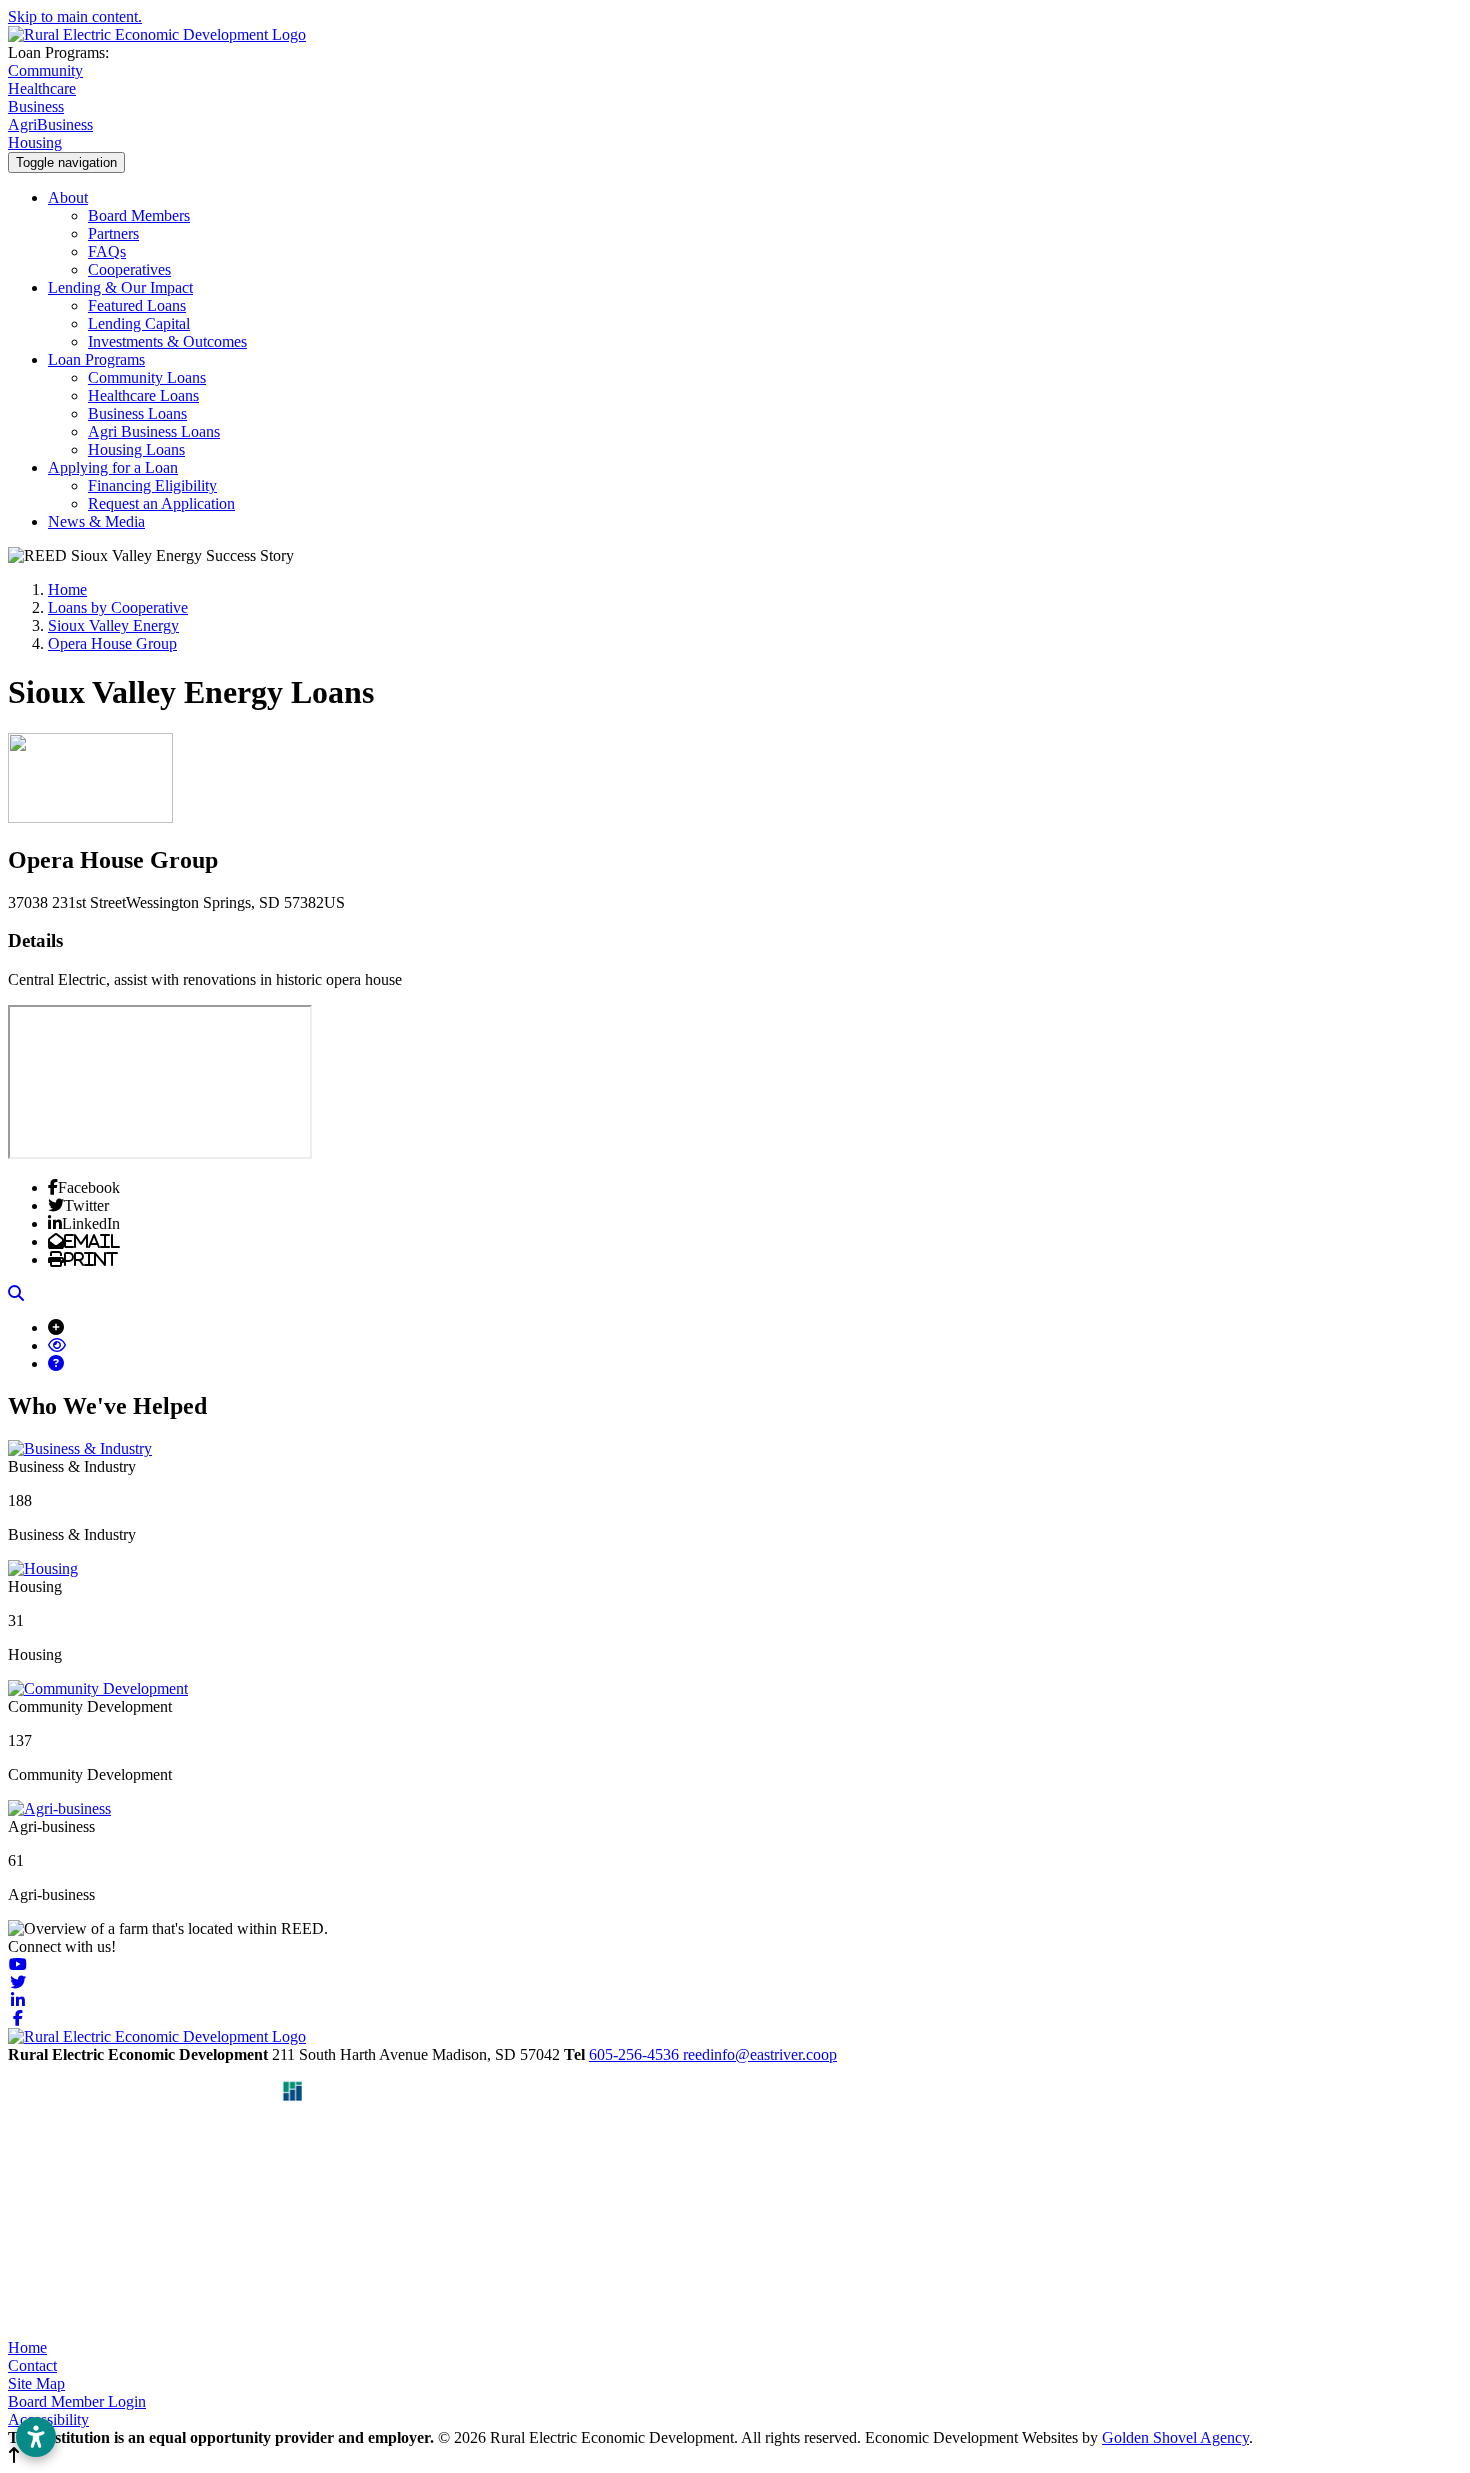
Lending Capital (139, 323)
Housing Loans (136, 449)
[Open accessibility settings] (36, 2437)
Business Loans (137, 413)
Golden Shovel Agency (1175, 2437)
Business (36, 106)
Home (27, 2347)
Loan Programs (96, 359)
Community (45, 70)
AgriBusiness (50, 124)
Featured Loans (137, 305)
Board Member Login (77, 2401)
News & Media (96, 521)
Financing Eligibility (152, 485)
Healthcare (42, 88)
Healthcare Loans (143, 395)
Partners (113, 233)
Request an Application (161, 503)
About (68, 197)
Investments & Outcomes (167, 341)
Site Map (36, 2383)
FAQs (107, 251)
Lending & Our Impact (120, 287)
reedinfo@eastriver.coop (760, 2054)
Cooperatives (129, 269)
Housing (35, 142)
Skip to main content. (75, 16)
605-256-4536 (636, 2054)
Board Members (139, 215)
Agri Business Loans (154, 431)
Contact (32, 2365)
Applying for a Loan (113, 467)
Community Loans (147, 377)
